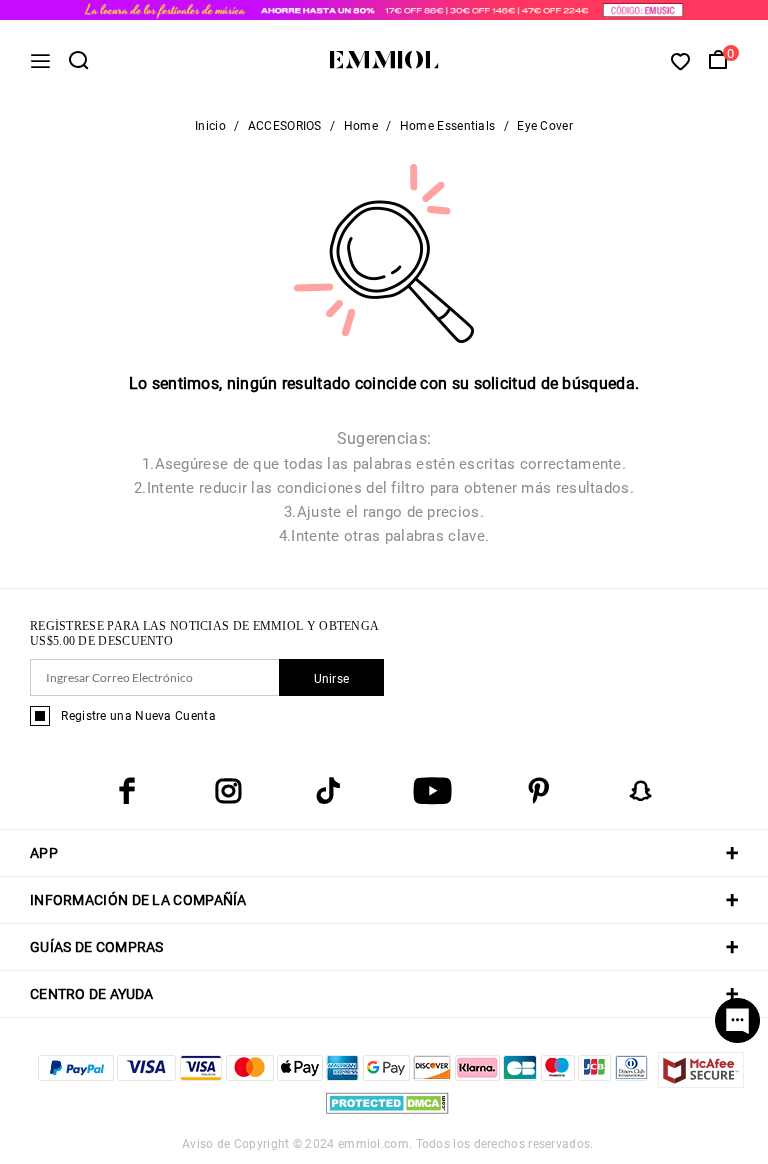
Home (361, 126)
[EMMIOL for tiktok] (328, 791)
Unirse (332, 679)
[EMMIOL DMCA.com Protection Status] (387, 1114)
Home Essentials (448, 126)
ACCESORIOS (285, 126)
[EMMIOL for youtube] (432, 791)
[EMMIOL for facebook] (127, 791)
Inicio (210, 126)
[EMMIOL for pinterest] (539, 791)
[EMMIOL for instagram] (228, 791)
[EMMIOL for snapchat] (641, 791)
